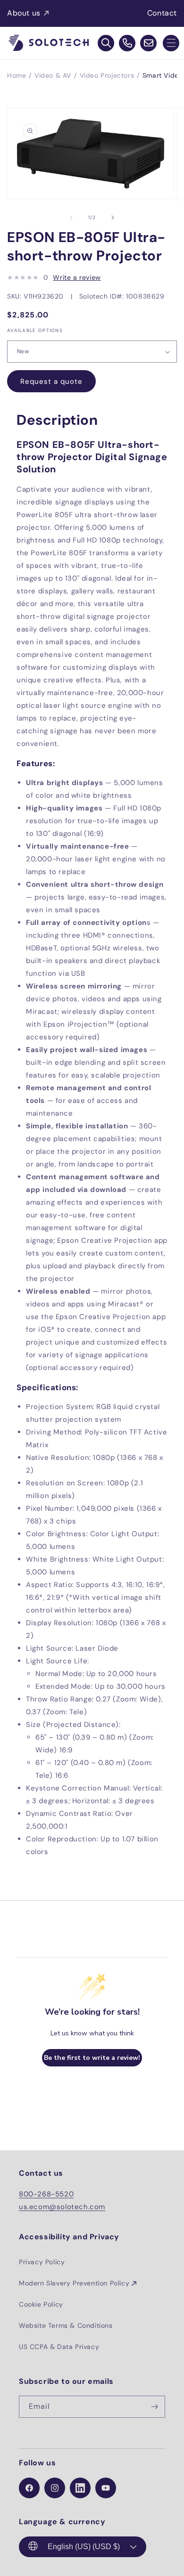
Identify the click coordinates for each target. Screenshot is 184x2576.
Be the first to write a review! (92, 2058)
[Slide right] (113, 218)
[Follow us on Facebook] (29, 2488)
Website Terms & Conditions (66, 2325)
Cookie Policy (41, 2304)
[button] (171, 43)
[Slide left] (71, 218)
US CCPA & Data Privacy (59, 2347)
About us (24, 13)
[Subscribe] (154, 2407)
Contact (162, 13)
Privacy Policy (42, 2262)
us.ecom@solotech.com (62, 2207)
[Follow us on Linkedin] (80, 2488)
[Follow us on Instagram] (55, 2488)
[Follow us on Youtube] (106, 2488)
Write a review (77, 277)
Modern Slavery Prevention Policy (74, 2283)
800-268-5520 (46, 2194)
